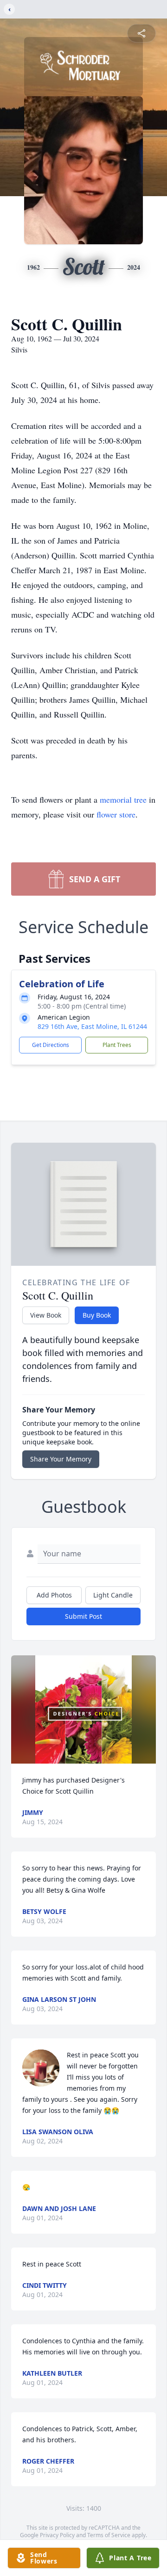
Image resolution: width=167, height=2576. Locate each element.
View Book (46, 1315)
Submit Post (83, 1616)
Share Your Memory (61, 1459)
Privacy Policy (57, 2535)
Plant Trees (117, 1045)
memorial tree (123, 799)
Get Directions (51, 1045)
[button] (84, 1709)
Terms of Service (109, 2535)
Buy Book (97, 1315)
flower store (116, 814)
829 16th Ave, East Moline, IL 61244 (92, 1026)
